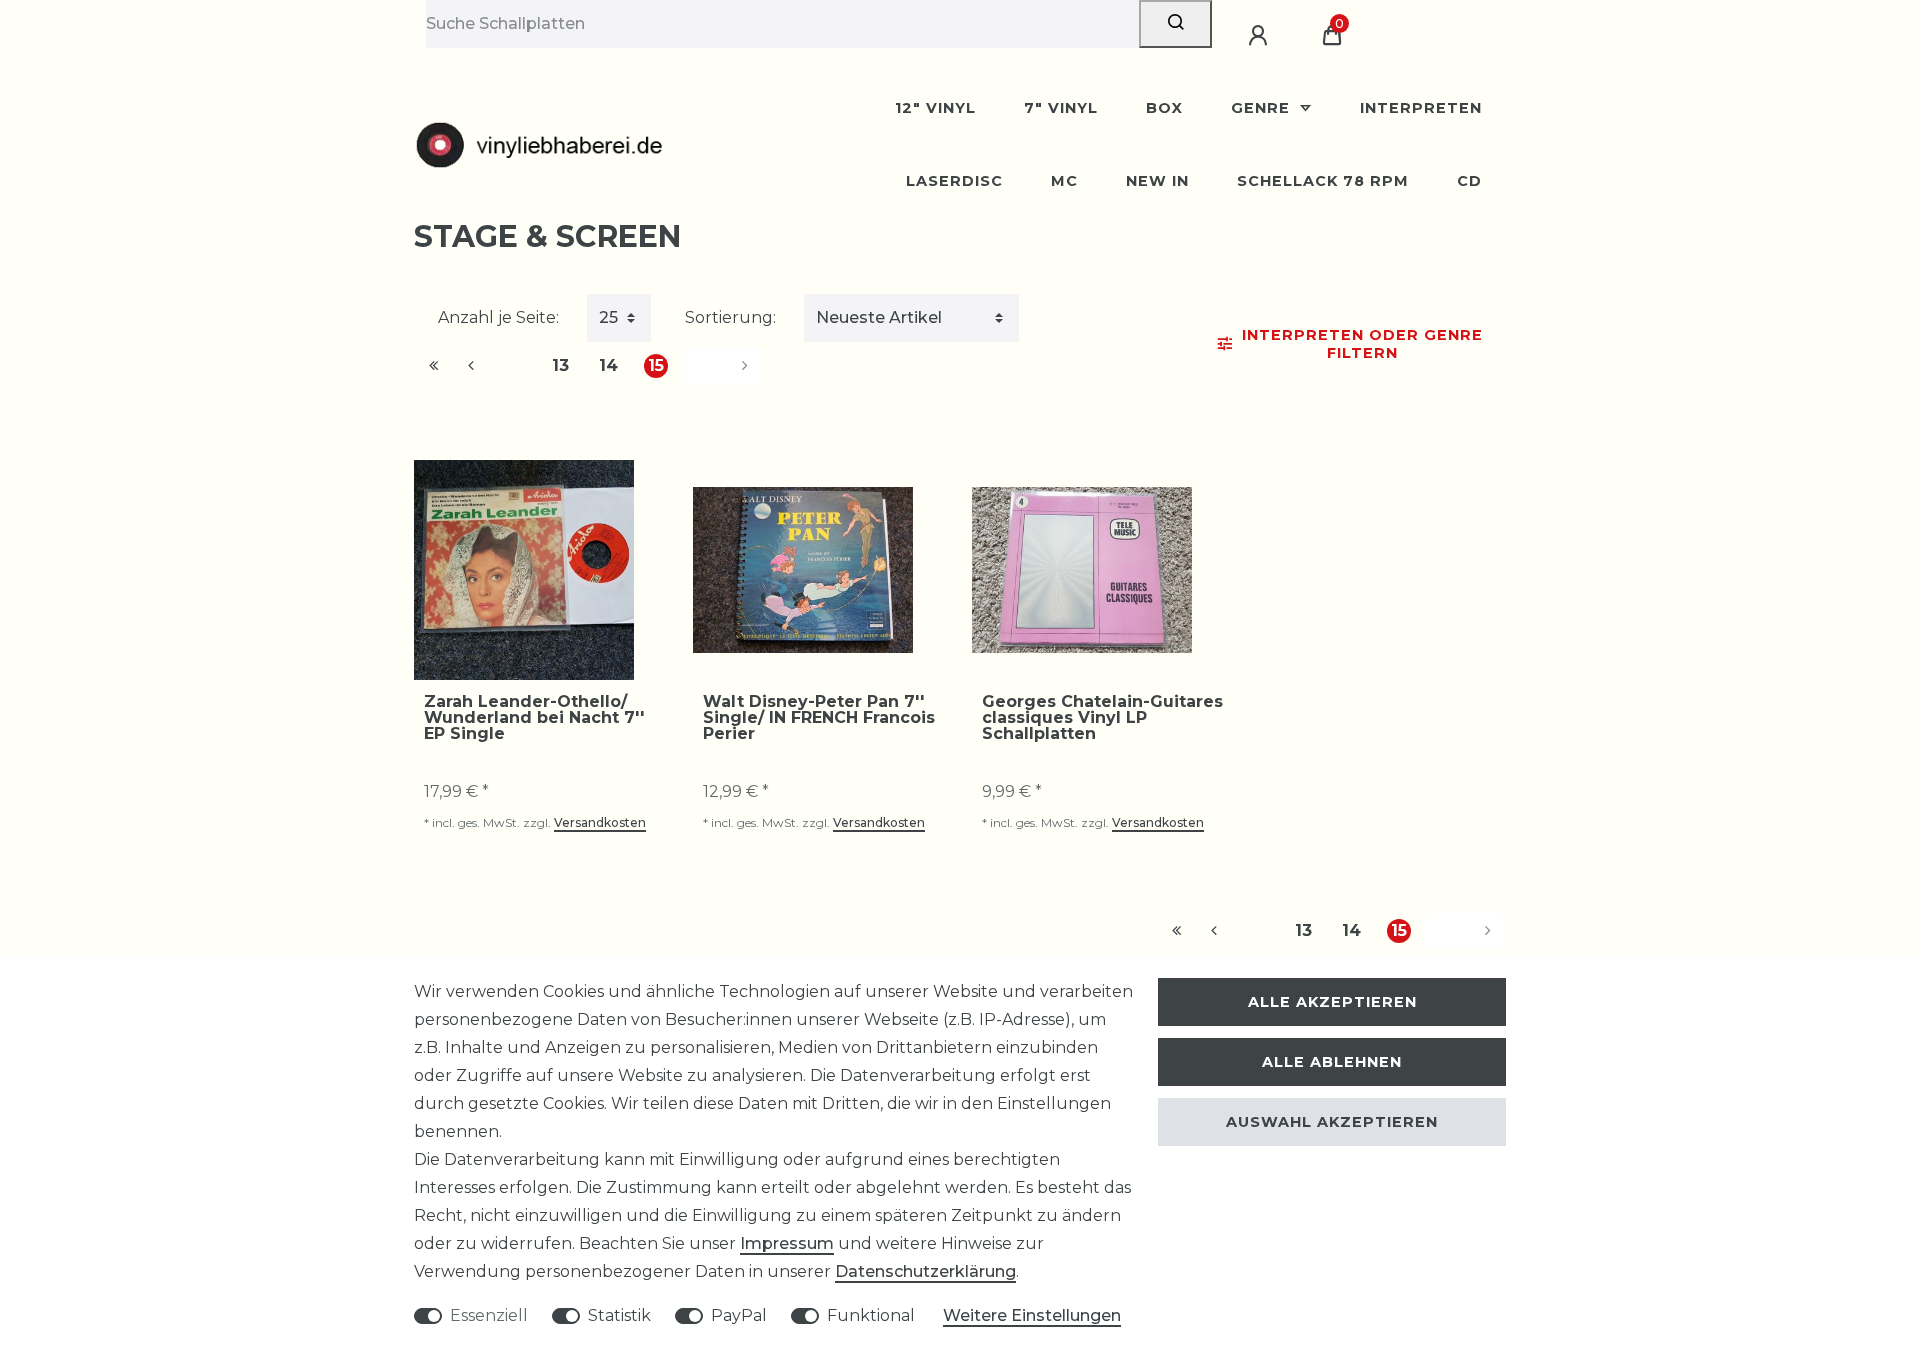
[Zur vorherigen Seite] (495, 366)
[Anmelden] (1261, 36)
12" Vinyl (935, 108)
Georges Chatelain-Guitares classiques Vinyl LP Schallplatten (1102, 718)
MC (1064, 181)
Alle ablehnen (1332, 1062)
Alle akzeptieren (1332, 1002)
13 (560, 365)
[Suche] (1175, 24)
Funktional (871, 1315)
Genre (1263, 108)
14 (608, 365)
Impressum (787, 1243)
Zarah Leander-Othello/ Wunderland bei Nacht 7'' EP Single (534, 718)
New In (1157, 181)
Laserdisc (954, 181)
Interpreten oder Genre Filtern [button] (1362, 344)
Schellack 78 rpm (1323, 181)
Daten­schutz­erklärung (925, 1271)
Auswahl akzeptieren (1332, 1122)
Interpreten (1421, 108)
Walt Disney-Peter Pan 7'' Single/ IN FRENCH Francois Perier (819, 718)
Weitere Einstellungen (1032, 1315)
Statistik (619, 1315)
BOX (1164, 108)
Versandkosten (600, 822)
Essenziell (489, 1315)
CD (1469, 181)
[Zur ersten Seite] (433, 366)
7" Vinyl (1061, 108)
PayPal (739, 1315)
